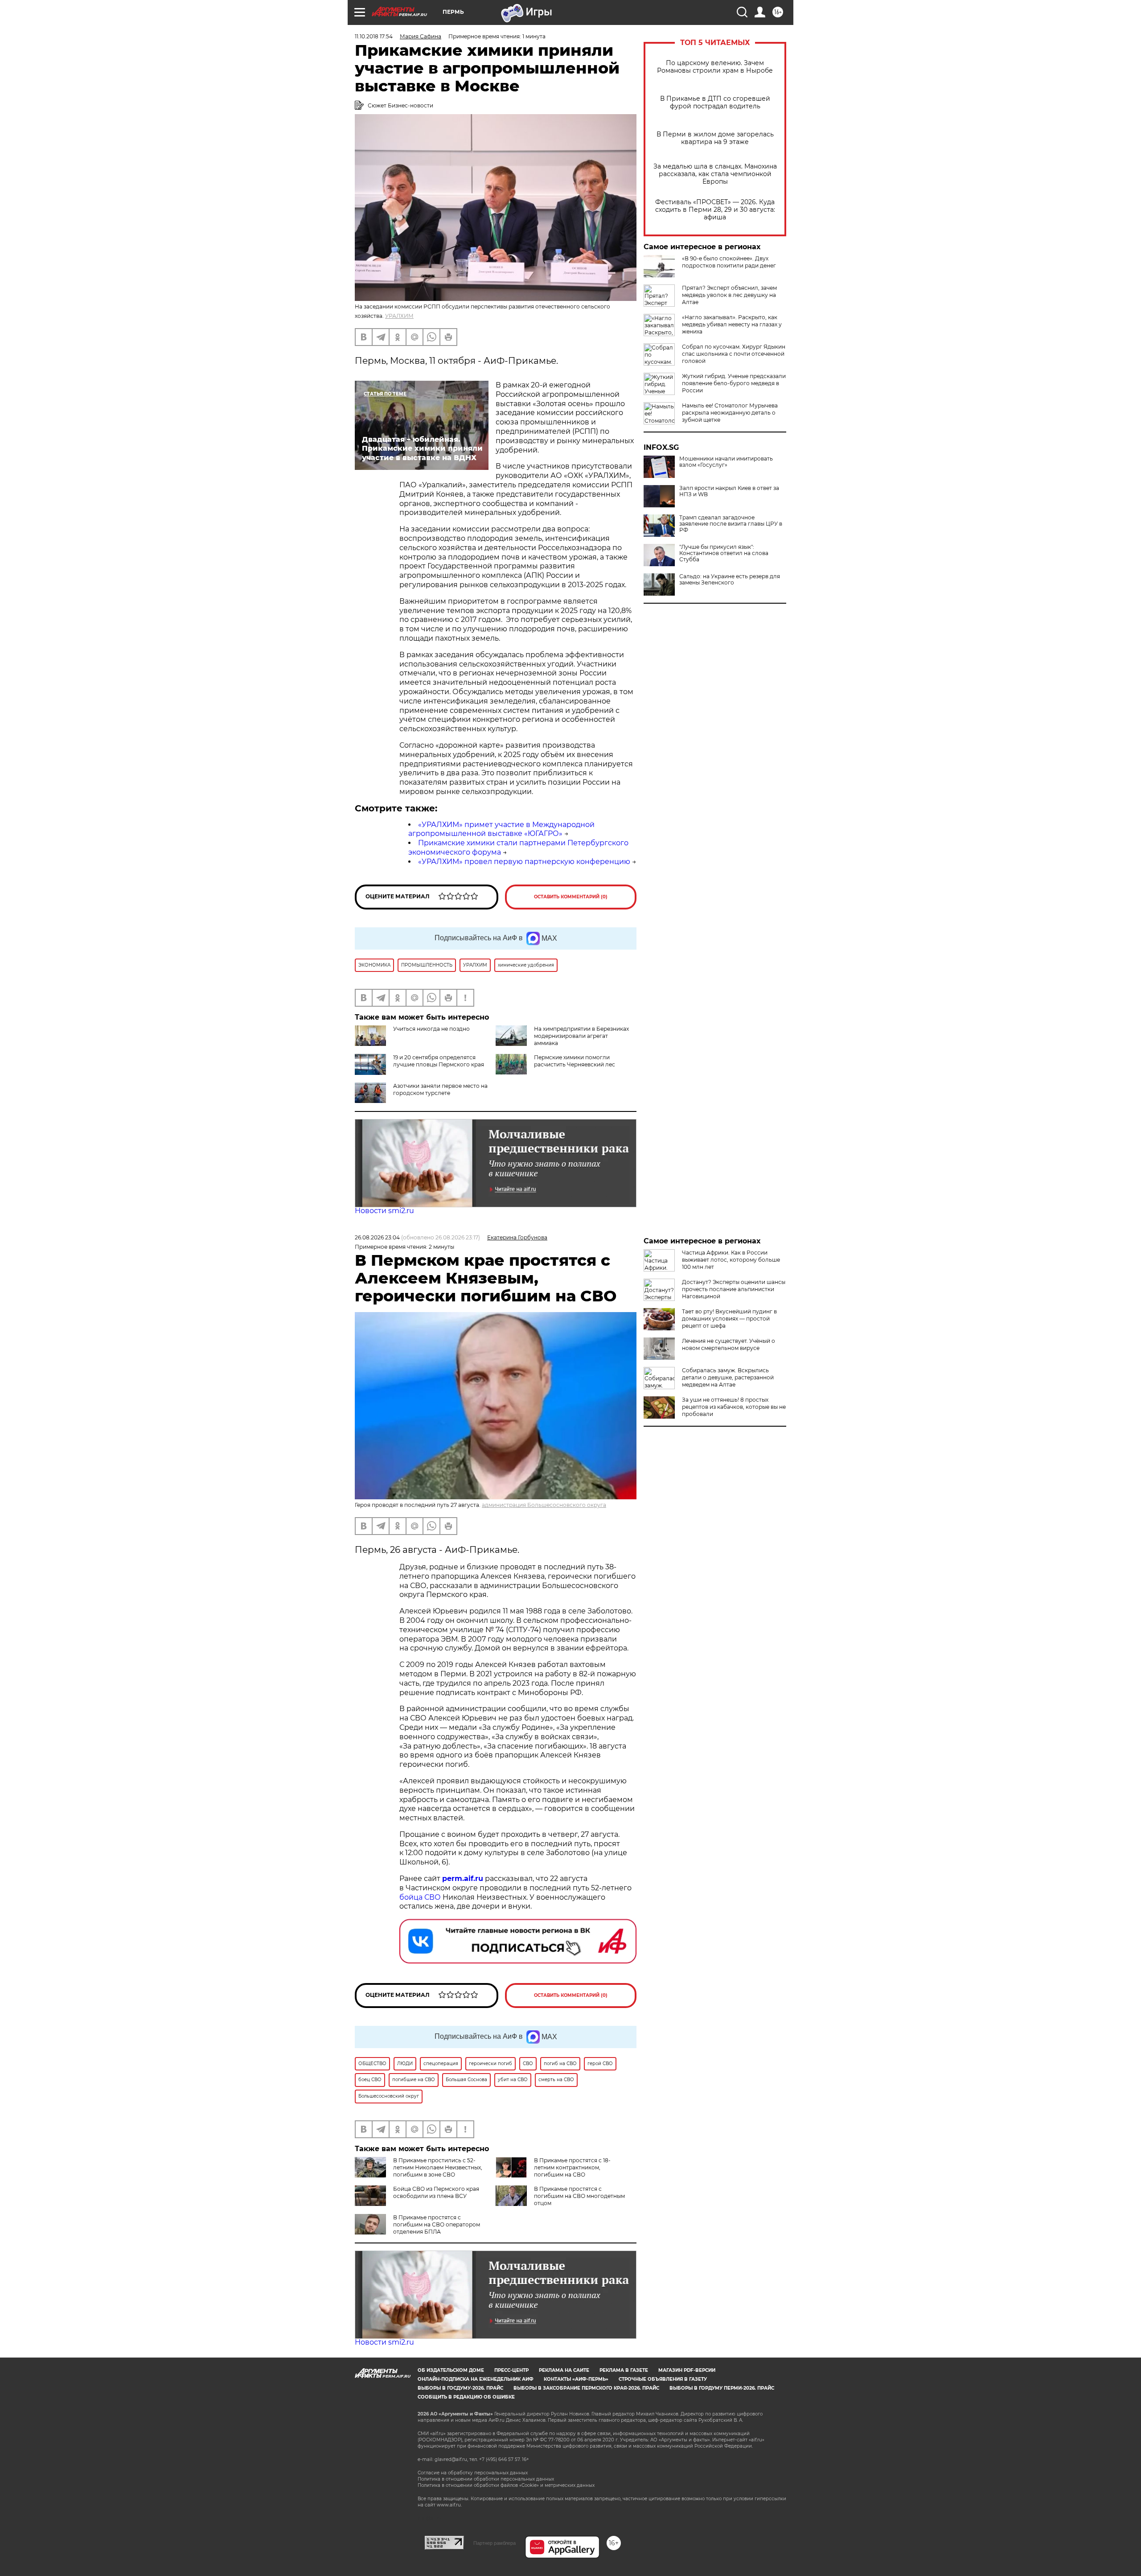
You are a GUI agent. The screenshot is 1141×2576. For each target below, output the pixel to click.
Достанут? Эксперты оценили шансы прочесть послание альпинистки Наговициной (734, 1289)
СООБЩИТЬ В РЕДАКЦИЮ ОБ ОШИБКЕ (466, 2397)
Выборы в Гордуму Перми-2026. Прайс (722, 2388)
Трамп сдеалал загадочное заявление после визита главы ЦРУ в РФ (731, 524)
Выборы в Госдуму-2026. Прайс (460, 2388)
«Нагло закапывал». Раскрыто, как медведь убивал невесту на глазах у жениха (732, 324)
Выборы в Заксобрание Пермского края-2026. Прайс (586, 2388)
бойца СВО (420, 1897)
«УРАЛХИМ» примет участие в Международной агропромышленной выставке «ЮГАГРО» (501, 829)
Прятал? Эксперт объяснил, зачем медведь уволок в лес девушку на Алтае (729, 295)
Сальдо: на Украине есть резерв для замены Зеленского (730, 580)
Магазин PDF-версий (687, 2370)
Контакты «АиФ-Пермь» (576, 2379)
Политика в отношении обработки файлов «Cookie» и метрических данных (506, 2485)
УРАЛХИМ (399, 316)
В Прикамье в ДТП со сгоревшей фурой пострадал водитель (715, 103)
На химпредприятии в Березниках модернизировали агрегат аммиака (581, 1036)
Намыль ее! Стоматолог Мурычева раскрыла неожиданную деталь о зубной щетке (730, 413)
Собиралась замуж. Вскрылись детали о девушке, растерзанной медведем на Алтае (728, 1377)
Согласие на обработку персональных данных (473, 2473)
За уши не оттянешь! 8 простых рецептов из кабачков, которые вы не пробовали (734, 1407)
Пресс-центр (511, 2370)
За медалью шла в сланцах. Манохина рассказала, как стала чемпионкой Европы (715, 174)
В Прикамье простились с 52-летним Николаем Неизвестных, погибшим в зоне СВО (438, 2167)
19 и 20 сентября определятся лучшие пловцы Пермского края (439, 1061)
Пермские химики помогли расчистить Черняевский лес (575, 1061)
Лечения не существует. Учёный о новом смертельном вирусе (729, 1344)
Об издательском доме (451, 2370)
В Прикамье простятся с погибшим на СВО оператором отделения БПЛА (437, 2224)
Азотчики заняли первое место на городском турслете (440, 1089)
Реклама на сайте (564, 2370)
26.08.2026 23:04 (377, 1237)
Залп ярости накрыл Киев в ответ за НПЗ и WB (729, 491)
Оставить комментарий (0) (571, 897)
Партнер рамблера (495, 2543)
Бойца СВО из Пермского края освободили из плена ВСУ (436, 2192)
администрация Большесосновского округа (544, 1505)
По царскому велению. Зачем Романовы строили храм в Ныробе (715, 67)
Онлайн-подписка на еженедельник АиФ (476, 2379)
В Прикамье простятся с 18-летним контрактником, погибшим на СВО (572, 2167)
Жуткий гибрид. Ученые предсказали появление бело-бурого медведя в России (734, 383)
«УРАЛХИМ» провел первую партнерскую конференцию (524, 862)
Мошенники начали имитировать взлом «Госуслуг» (726, 462)
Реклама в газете (624, 2370)
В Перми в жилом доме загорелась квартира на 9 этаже (715, 138)
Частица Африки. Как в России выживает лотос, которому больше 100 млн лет (731, 1260)
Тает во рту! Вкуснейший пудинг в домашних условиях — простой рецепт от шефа (729, 1319)
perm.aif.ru (463, 1879)
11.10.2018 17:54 (374, 36)
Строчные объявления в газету (663, 2379)
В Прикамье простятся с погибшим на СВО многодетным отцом (579, 2196)
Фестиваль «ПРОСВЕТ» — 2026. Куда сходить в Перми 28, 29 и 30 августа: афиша (715, 210)
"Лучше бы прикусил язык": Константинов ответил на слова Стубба (724, 553)
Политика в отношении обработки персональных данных (486, 2479)
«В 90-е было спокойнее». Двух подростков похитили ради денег (729, 262)
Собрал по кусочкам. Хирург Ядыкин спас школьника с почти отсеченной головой (734, 354)
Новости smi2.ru (384, 1211)
